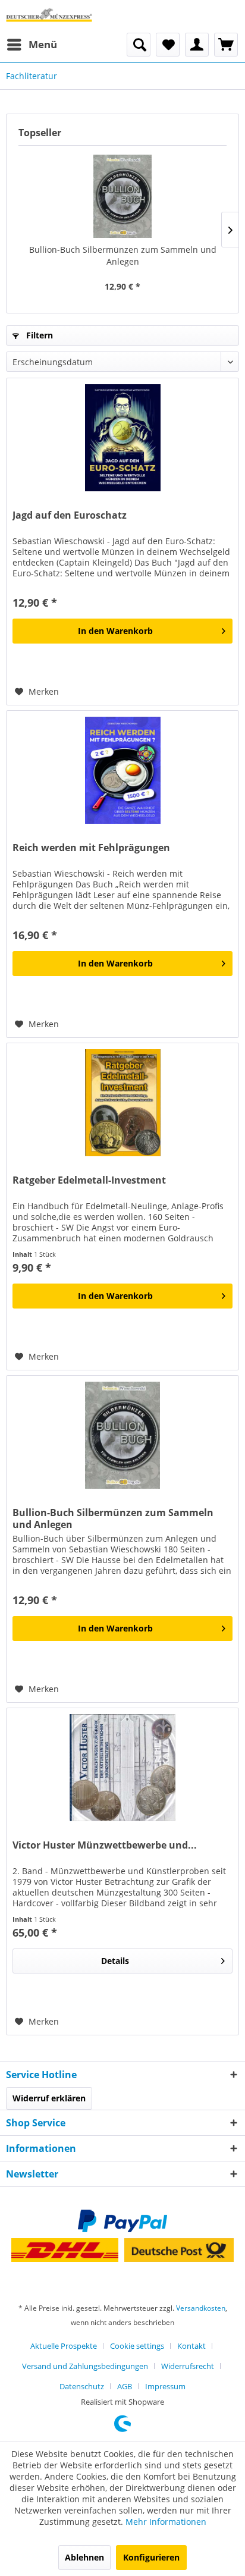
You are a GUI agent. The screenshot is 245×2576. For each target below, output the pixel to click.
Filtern (38, 335)
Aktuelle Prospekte (64, 2346)
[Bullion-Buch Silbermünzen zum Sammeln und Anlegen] (122, 196)
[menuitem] (32, 45)
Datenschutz (82, 2386)
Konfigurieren (151, 2557)
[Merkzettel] (168, 45)
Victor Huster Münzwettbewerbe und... (105, 1845)
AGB (125, 2386)
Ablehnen (84, 2557)
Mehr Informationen (166, 2522)
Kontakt (191, 2346)
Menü (43, 44)
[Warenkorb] (226, 45)
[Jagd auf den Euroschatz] (122, 438)
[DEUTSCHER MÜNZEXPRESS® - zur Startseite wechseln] (49, 16)
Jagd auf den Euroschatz (70, 515)
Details (115, 1961)
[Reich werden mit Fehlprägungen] (122, 770)
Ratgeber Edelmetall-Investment (89, 1180)
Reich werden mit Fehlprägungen (91, 848)
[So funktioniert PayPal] (122, 2221)
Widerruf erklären (49, 2098)
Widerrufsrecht (188, 2366)
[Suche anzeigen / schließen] (139, 45)
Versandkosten (201, 2308)
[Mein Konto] (197, 45)
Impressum (165, 2386)
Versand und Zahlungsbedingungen (85, 2366)
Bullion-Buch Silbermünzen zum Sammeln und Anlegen (123, 255)
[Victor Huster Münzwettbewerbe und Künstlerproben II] (122, 1768)
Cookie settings (137, 2346)
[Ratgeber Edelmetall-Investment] (122, 1103)
